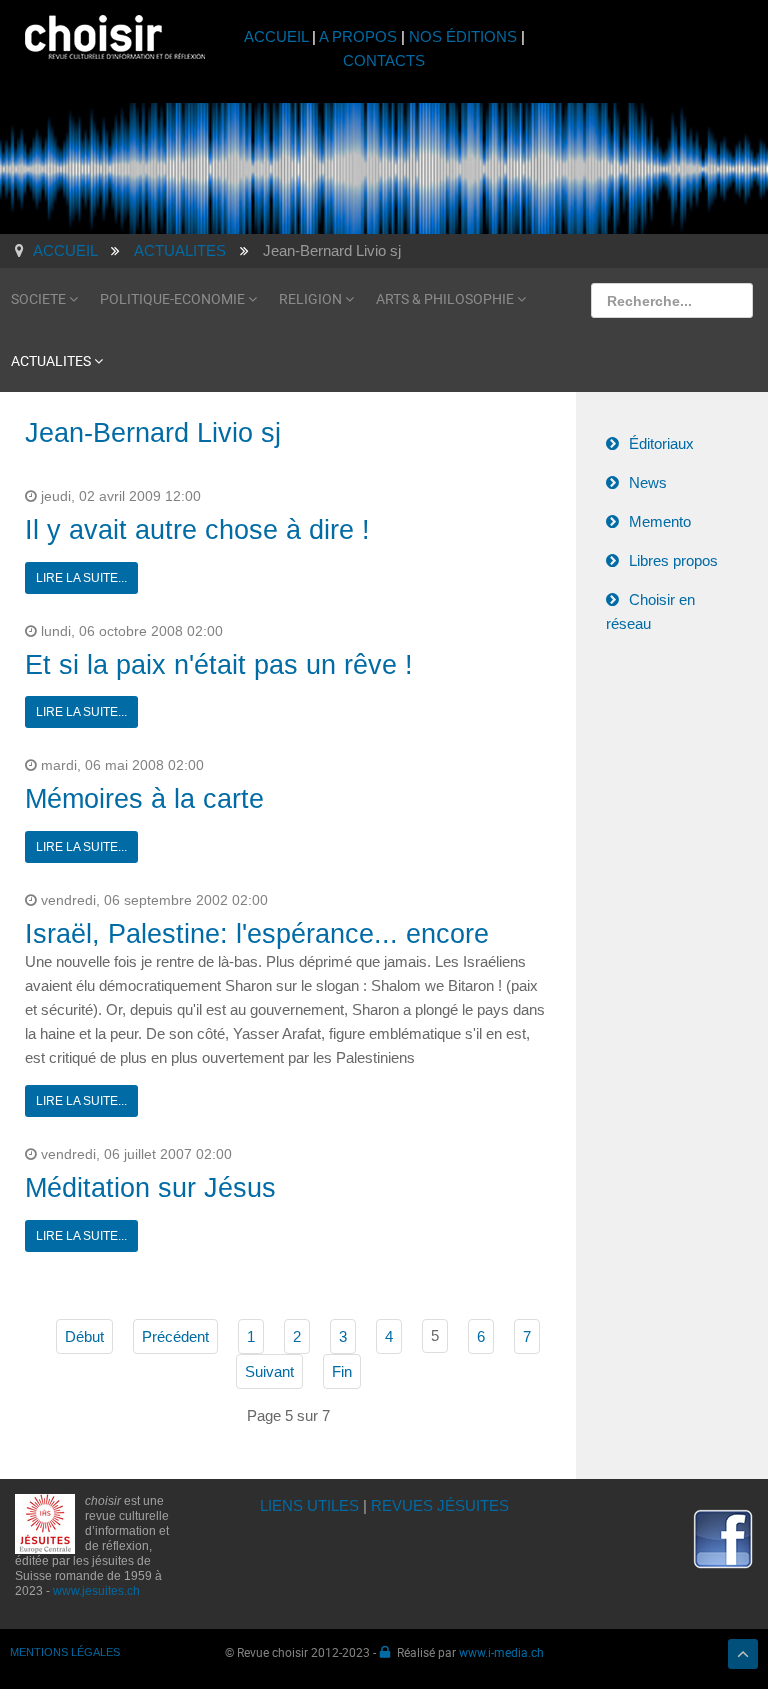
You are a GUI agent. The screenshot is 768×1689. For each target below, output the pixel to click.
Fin (342, 1371)
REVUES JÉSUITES (440, 1505)
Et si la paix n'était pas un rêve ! (219, 665)
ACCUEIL (278, 36)
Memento (660, 521)
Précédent (175, 1336)
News (648, 482)
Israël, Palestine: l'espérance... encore (257, 934)
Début (84, 1336)
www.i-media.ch (501, 1652)
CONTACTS (384, 60)
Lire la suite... (81, 578)
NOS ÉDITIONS (463, 36)
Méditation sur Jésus (150, 1188)
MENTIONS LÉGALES (65, 1652)
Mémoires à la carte (144, 799)
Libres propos (673, 560)
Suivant (269, 1371)
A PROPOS (358, 36)
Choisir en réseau (650, 611)
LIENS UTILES (309, 1505)
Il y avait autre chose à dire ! (197, 530)
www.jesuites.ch (96, 1591)
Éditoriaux (661, 443)
